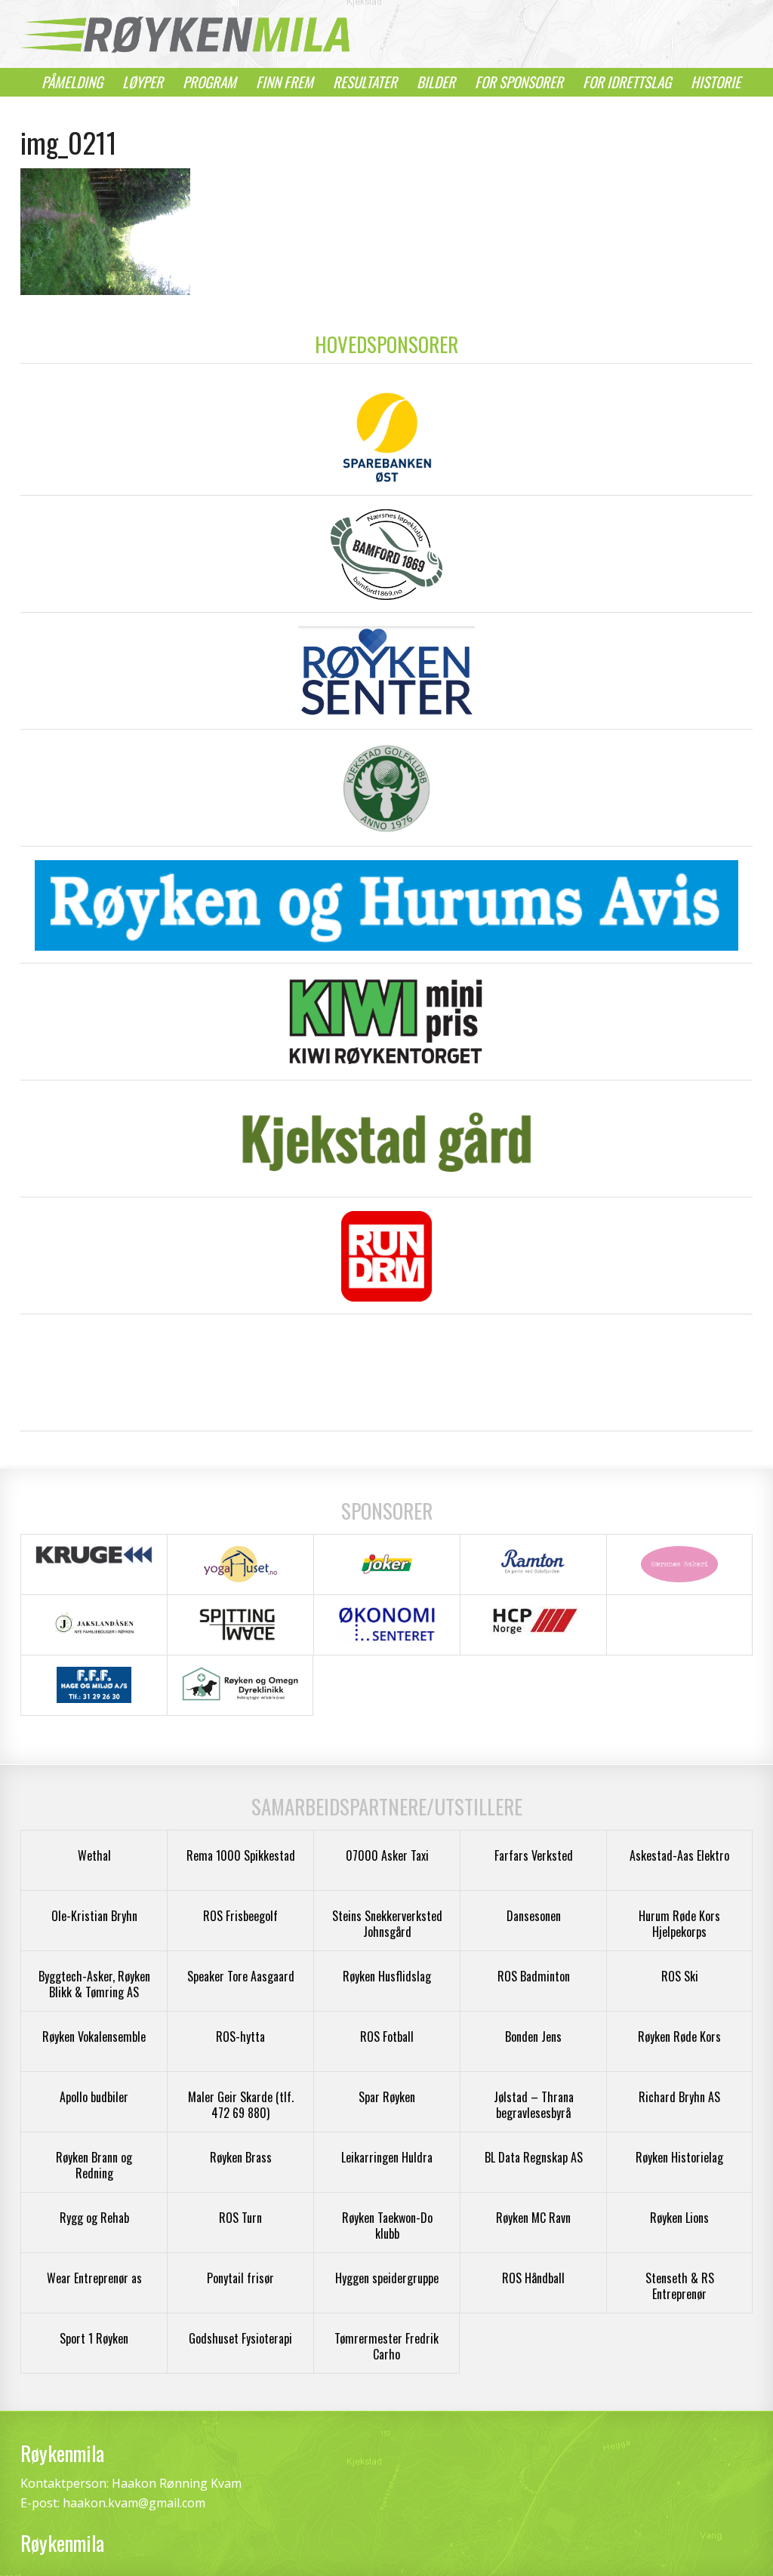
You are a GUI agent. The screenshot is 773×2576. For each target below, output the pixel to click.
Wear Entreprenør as (94, 2278)
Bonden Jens (533, 2037)
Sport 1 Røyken (94, 2338)
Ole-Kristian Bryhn (94, 1916)
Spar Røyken (387, 2097)
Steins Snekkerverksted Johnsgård (387, 1924)
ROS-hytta (240, 2037)
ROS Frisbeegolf (240, 1916)
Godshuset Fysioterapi (240, 2338)
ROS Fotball (387, 2037)
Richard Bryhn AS (679, 2097)
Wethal (94, 1855)
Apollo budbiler (94, 2097)
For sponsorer (519, 82)
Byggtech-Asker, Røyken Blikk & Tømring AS (94, 1984)
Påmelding (72, 82)
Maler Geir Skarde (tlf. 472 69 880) (241, 2105)
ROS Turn (240, 2218)
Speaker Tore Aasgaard (241, 1976)
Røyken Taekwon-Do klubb (387, 2226)
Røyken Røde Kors (679, 2037)
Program (209, 82)
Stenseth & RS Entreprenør (680, 2286)
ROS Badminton (534, 1976)
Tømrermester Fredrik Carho (386, 2346)
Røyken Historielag (679, 2157)
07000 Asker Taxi (387, 1855)
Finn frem (285, 82)
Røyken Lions (679, 2218)
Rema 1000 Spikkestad (241, 1855)
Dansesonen (534, 1916)
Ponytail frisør (240, 2278)
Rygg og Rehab (94, 2218)
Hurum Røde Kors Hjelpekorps (679, 1924)
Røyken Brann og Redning (94, 2165)
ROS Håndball (533, 2278)
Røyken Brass (241, 2157)
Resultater (365, 82)
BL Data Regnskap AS (534, 2157)
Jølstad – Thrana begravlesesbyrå (534, 2105)
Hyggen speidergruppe (387, 2278)
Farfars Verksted (534, 1855)
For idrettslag (627, 82)
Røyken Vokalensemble (94, 2037)
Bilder (436, 82)
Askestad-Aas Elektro (679, 1855)
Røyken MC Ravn (533, 2218)
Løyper (143, 82)
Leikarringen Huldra (387, 2157)
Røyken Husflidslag (387, 1976)
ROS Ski (680, 1976)
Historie (716, 82)
